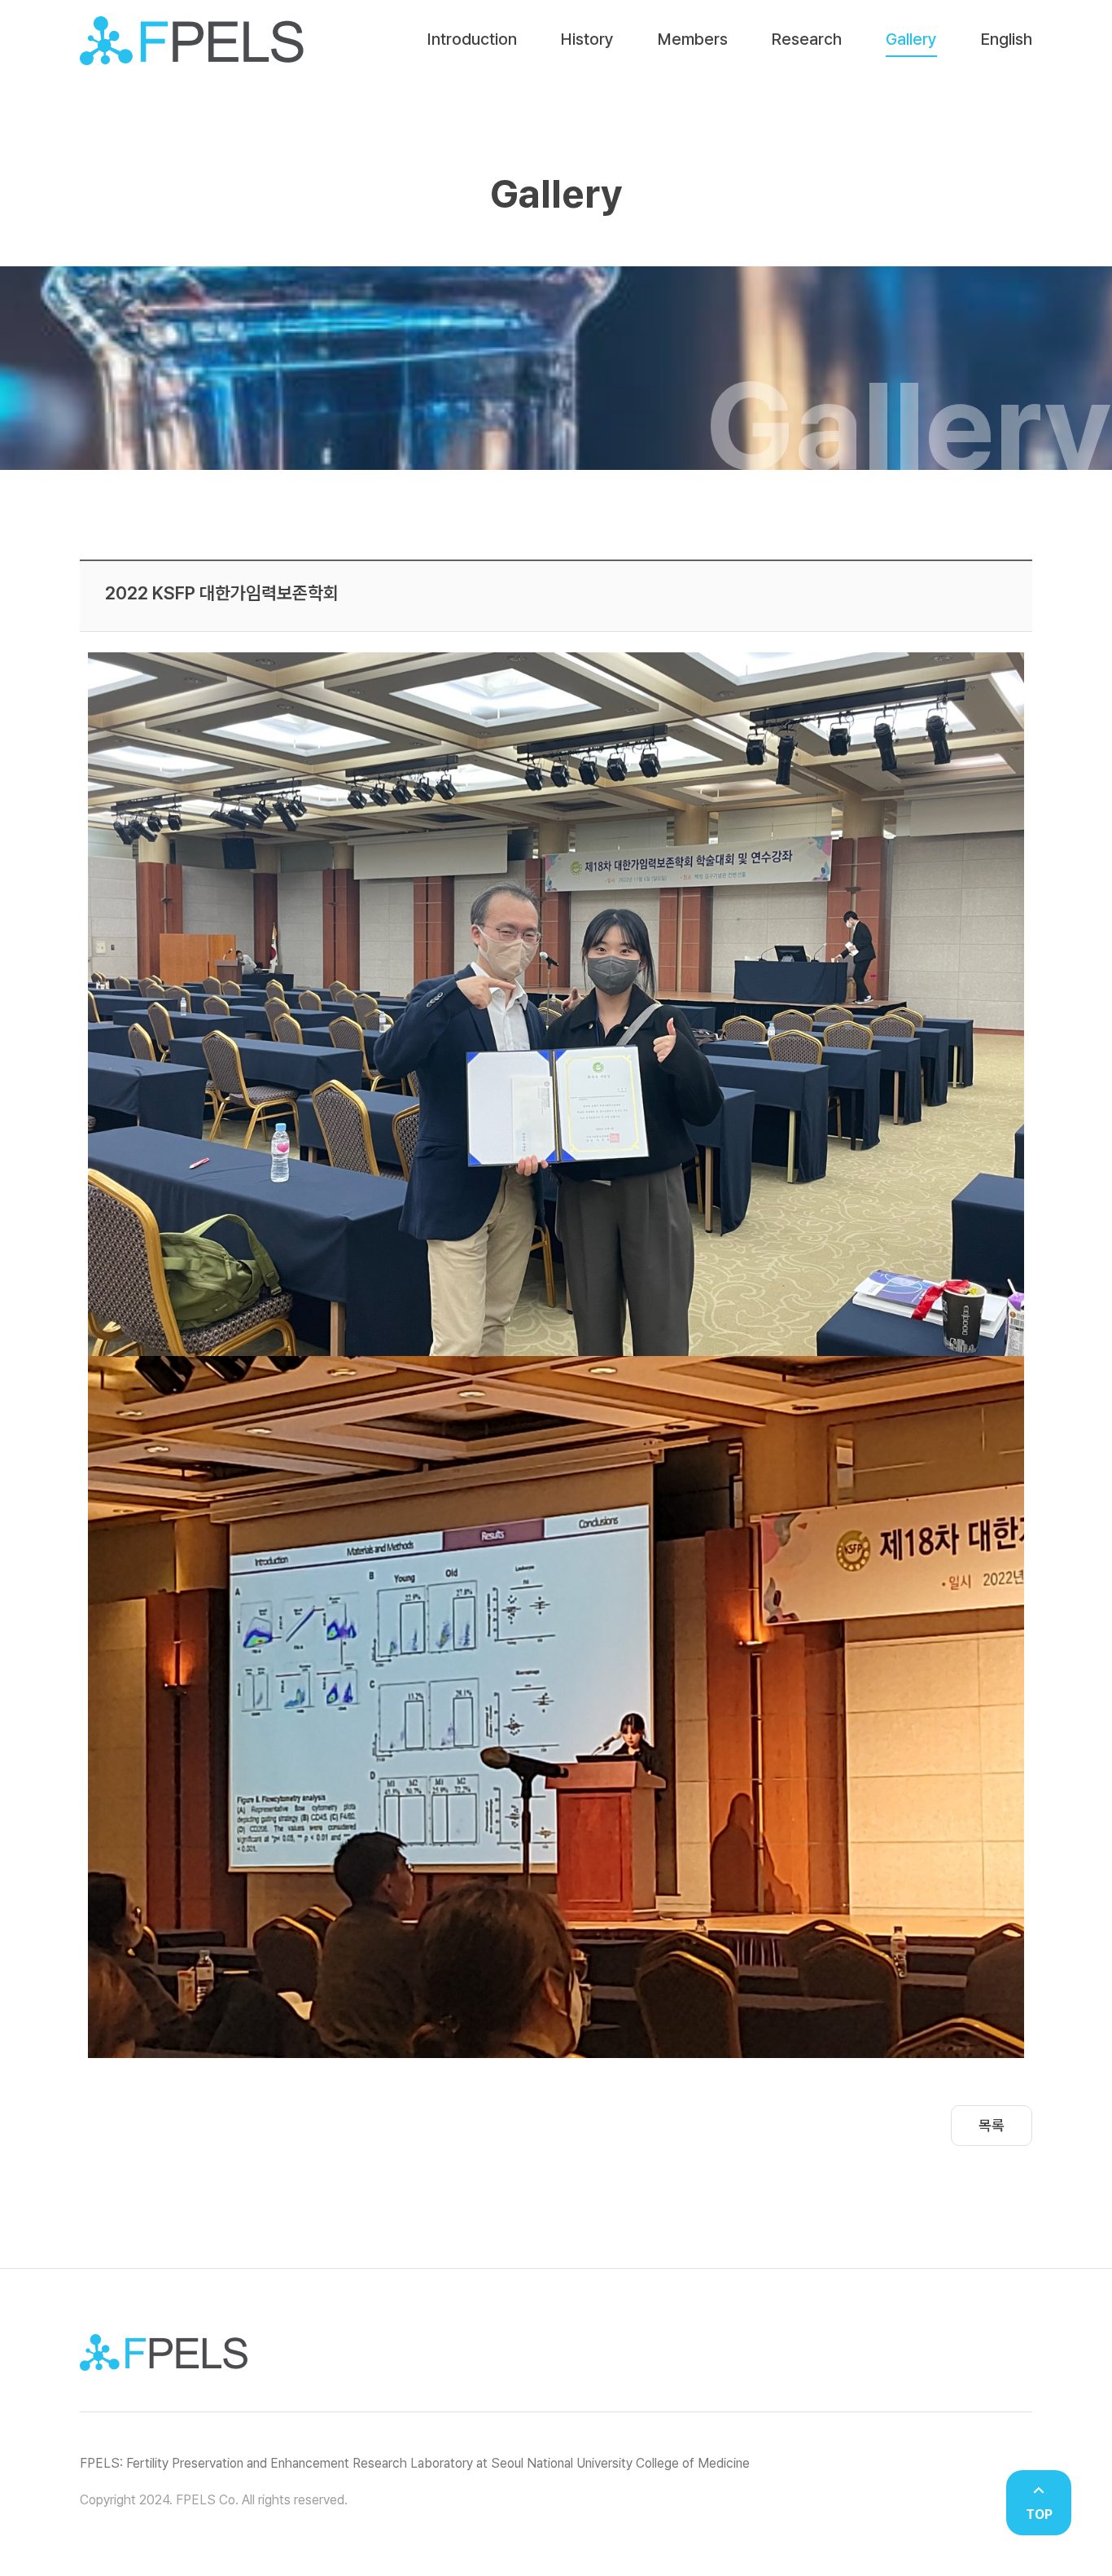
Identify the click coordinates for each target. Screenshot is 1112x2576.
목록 (992, 2125)
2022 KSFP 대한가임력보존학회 (222, 593)
